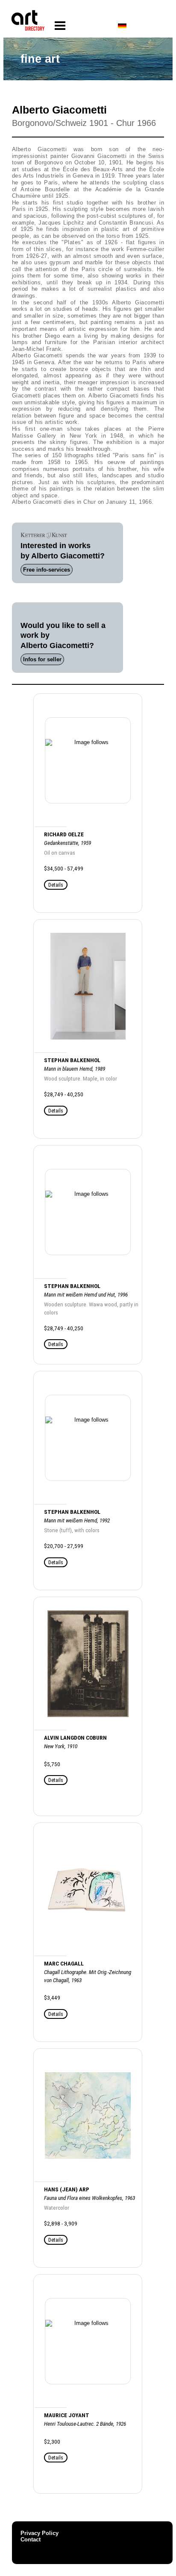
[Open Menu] (60, 26)
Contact (31, 2539)
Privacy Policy (40, 2533)
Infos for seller (42, 659)
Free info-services (47, 570)
